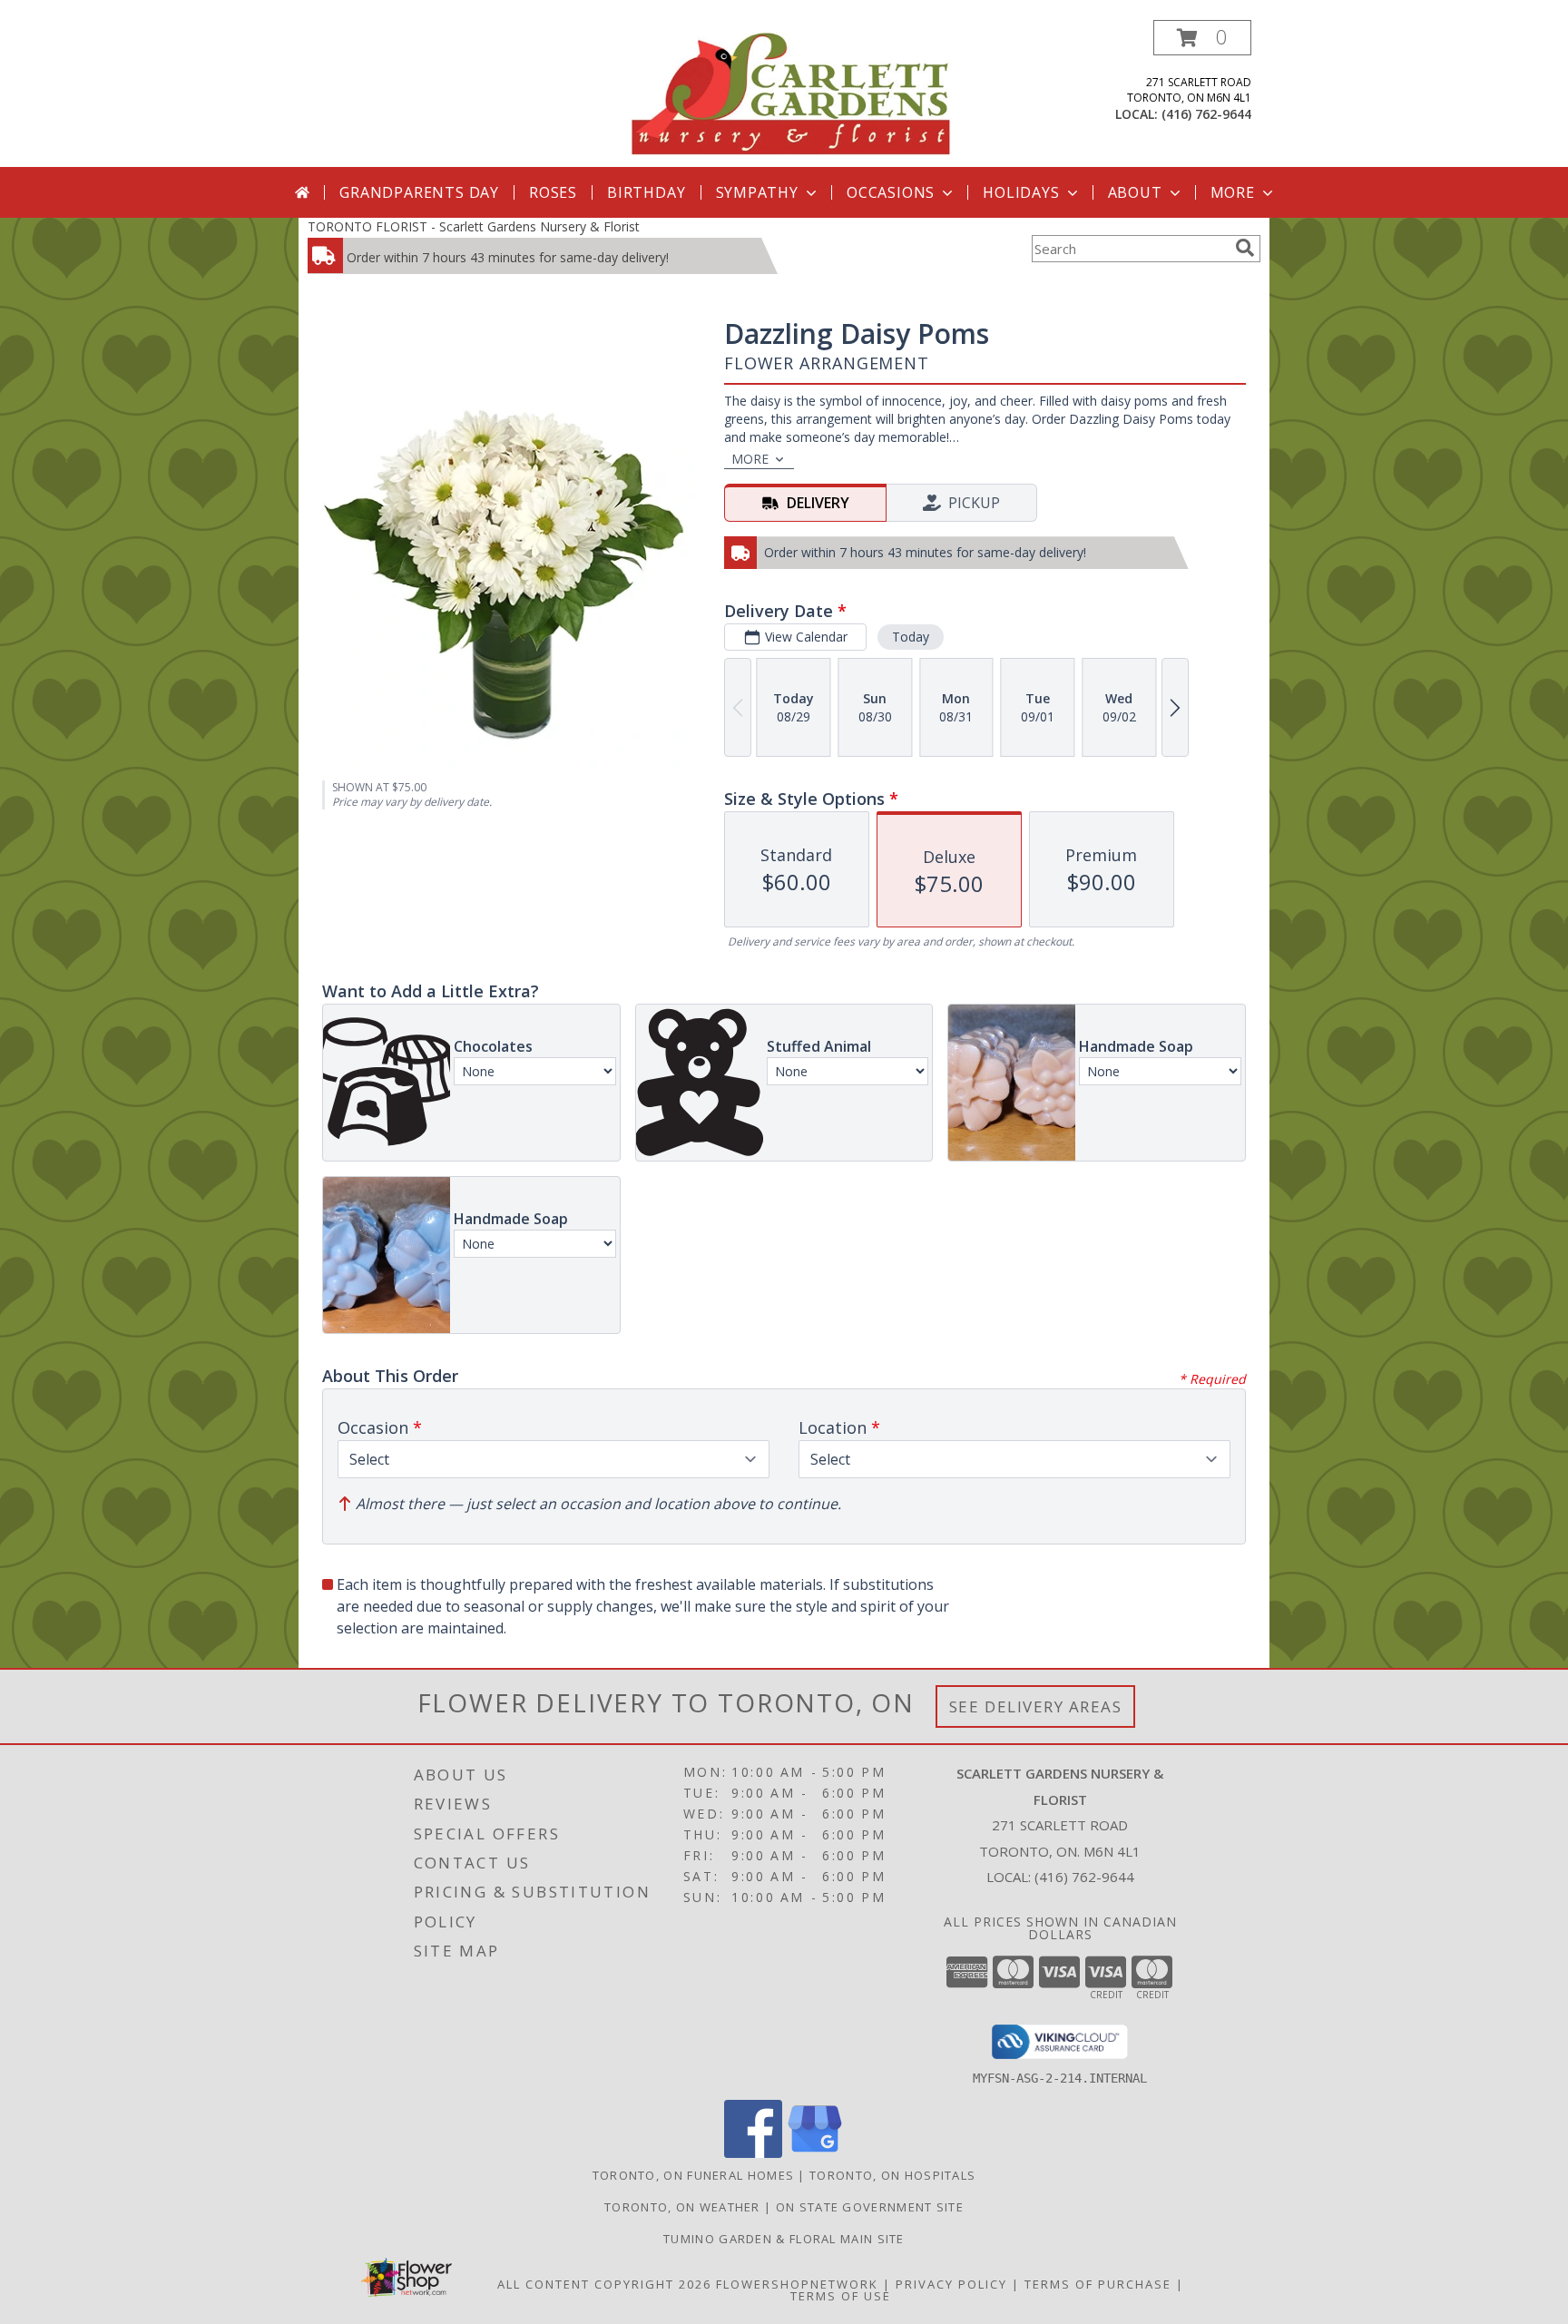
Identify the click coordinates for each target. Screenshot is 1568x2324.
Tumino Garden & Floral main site (784, 2239)
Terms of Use (841, 2296)
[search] (1245, 248)
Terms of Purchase (1098, 2284)
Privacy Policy (951, 2284)
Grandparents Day (419, 192)
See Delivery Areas (1036, 1706)
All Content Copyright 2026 (604, 2284)
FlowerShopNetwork (797, 2284)
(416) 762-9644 (1206, 114)
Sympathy (757, 192)
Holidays (1021, 192)
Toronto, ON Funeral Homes (694, 2175)
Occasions (891, 192)
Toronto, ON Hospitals (892, 2175)
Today (911, 637)
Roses (553, 192)
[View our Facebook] (753, 2153)
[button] (1202, 38)
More (1233, 192)
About (1135, 192)
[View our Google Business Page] (815, 2153)
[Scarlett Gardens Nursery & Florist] (791, 93)
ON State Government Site (870, 2207)
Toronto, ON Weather (682, 2207)
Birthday (646, 192)
